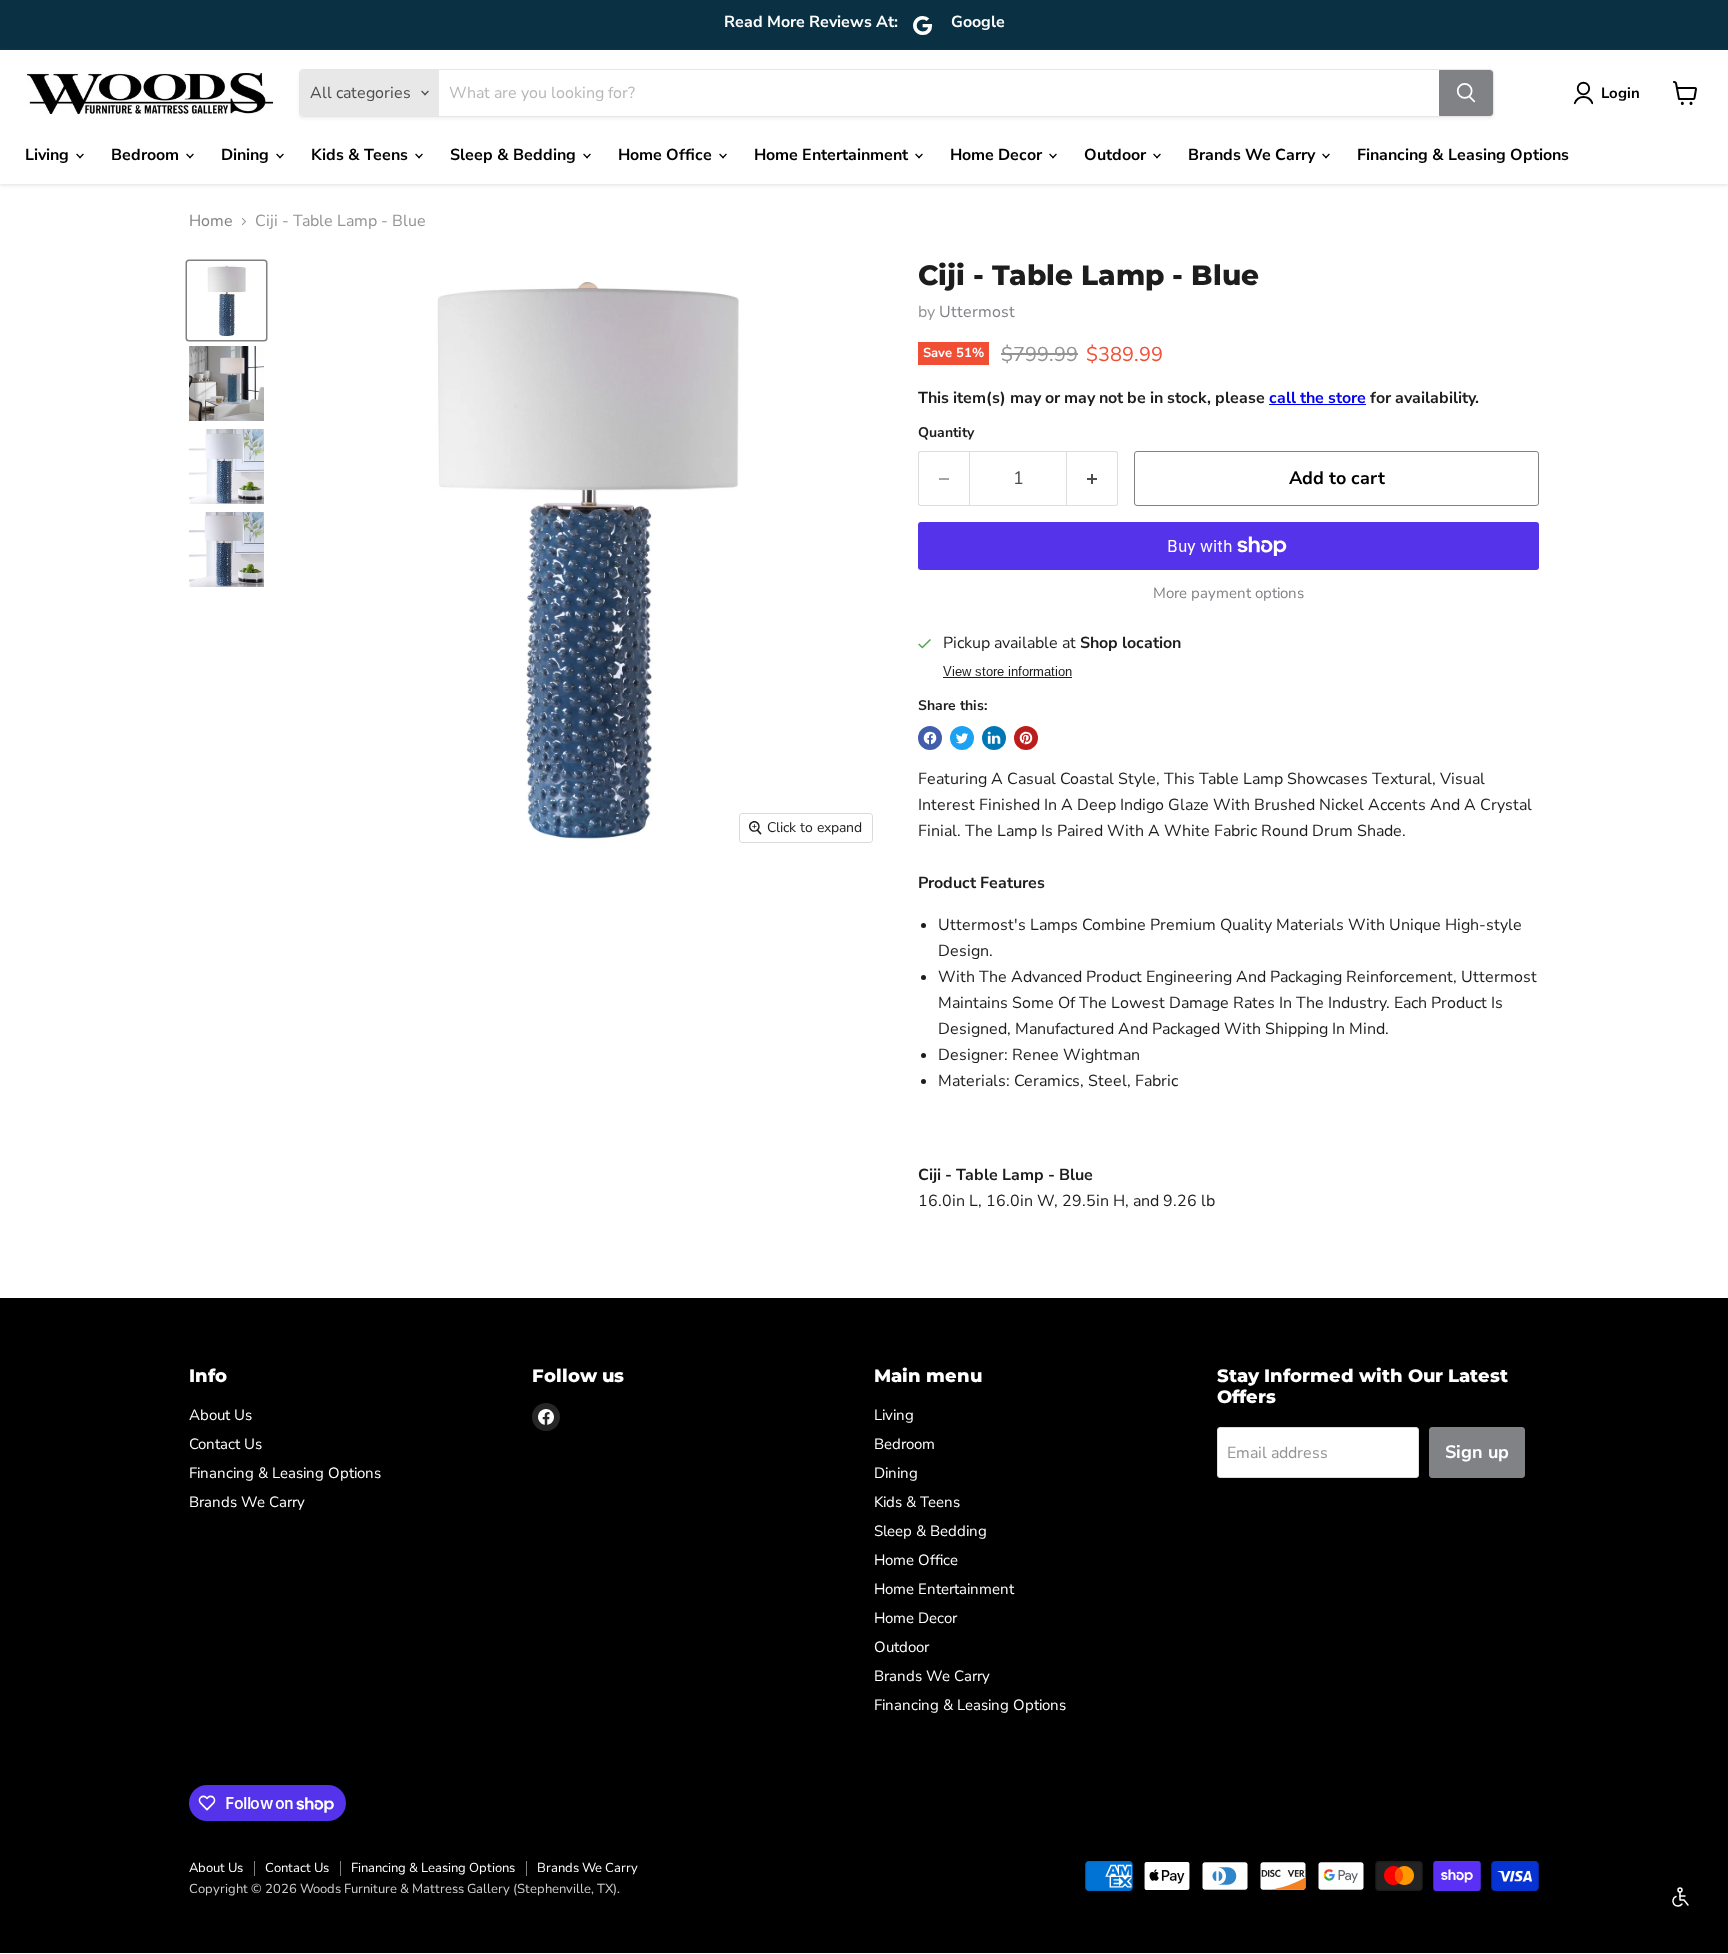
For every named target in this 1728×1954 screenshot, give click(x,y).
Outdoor (1117, 155)
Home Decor (998, 155)
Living (49, 155)
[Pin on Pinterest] (1026, 738)
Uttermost (977, 312)
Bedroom (147, 155)
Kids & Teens (361, 155)
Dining (247, 155)
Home (211, 221)
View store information (1007, 672)
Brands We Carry (1253, 155)
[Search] (1466, 93)
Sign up (1477, 1452)
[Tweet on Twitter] (962, 738)
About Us (220, 1415)
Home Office (667, 155)
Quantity (946, 433)
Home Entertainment (833, 155)
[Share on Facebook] (930, 738)
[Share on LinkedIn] (994, 738)
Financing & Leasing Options (1463, 155)
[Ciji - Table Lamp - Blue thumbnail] (226, 300)
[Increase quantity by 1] (1092, 478)
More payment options (1228, 593)
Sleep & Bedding (515, 155)
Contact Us (225, 1444)
